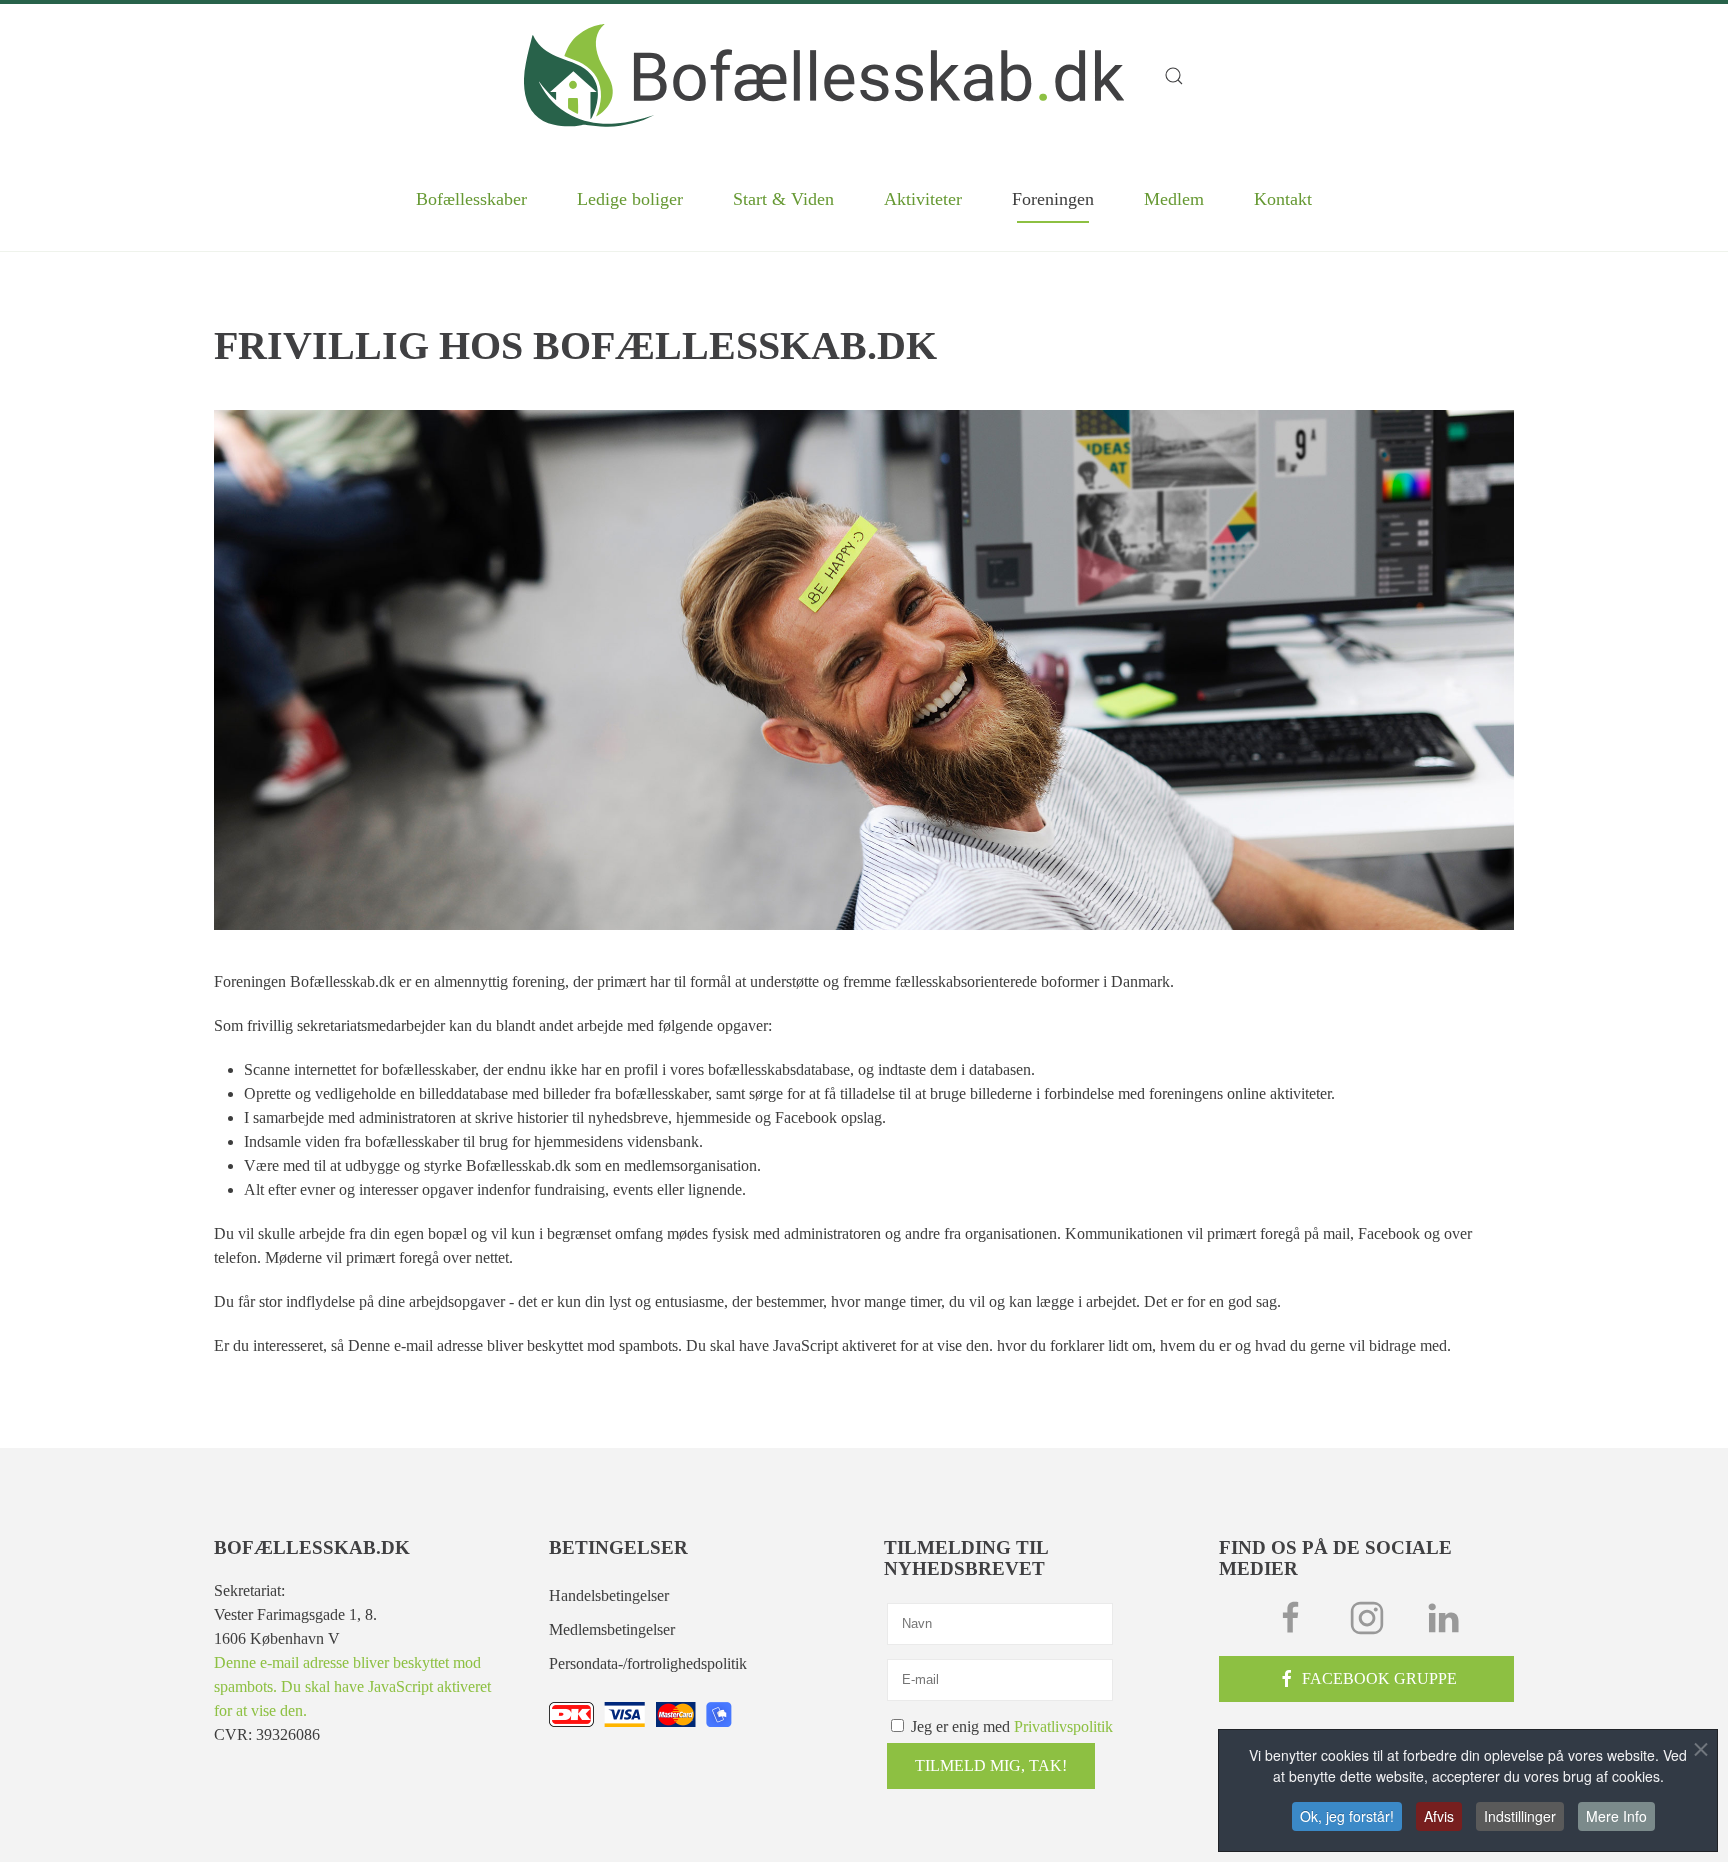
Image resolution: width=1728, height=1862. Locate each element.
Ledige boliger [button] (630, 199)
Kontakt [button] (1283, 199)
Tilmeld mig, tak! (991, 1765)
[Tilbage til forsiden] (824, 75)
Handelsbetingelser (609, 1595)
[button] (1184, 76)
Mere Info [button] (1616, 1816)
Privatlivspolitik (1063, 1726)
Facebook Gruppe (1379, 1678)
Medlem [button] (1174, 199)
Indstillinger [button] (1520, 1816)
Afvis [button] (1439, 1816)
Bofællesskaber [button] (471, 199)
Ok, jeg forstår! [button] (1347, 1816)
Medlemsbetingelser (612, 1629)
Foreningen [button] (1053, 199)
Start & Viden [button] (783, 199)
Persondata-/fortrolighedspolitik (648, 1663)
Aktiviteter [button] (923, 199)
